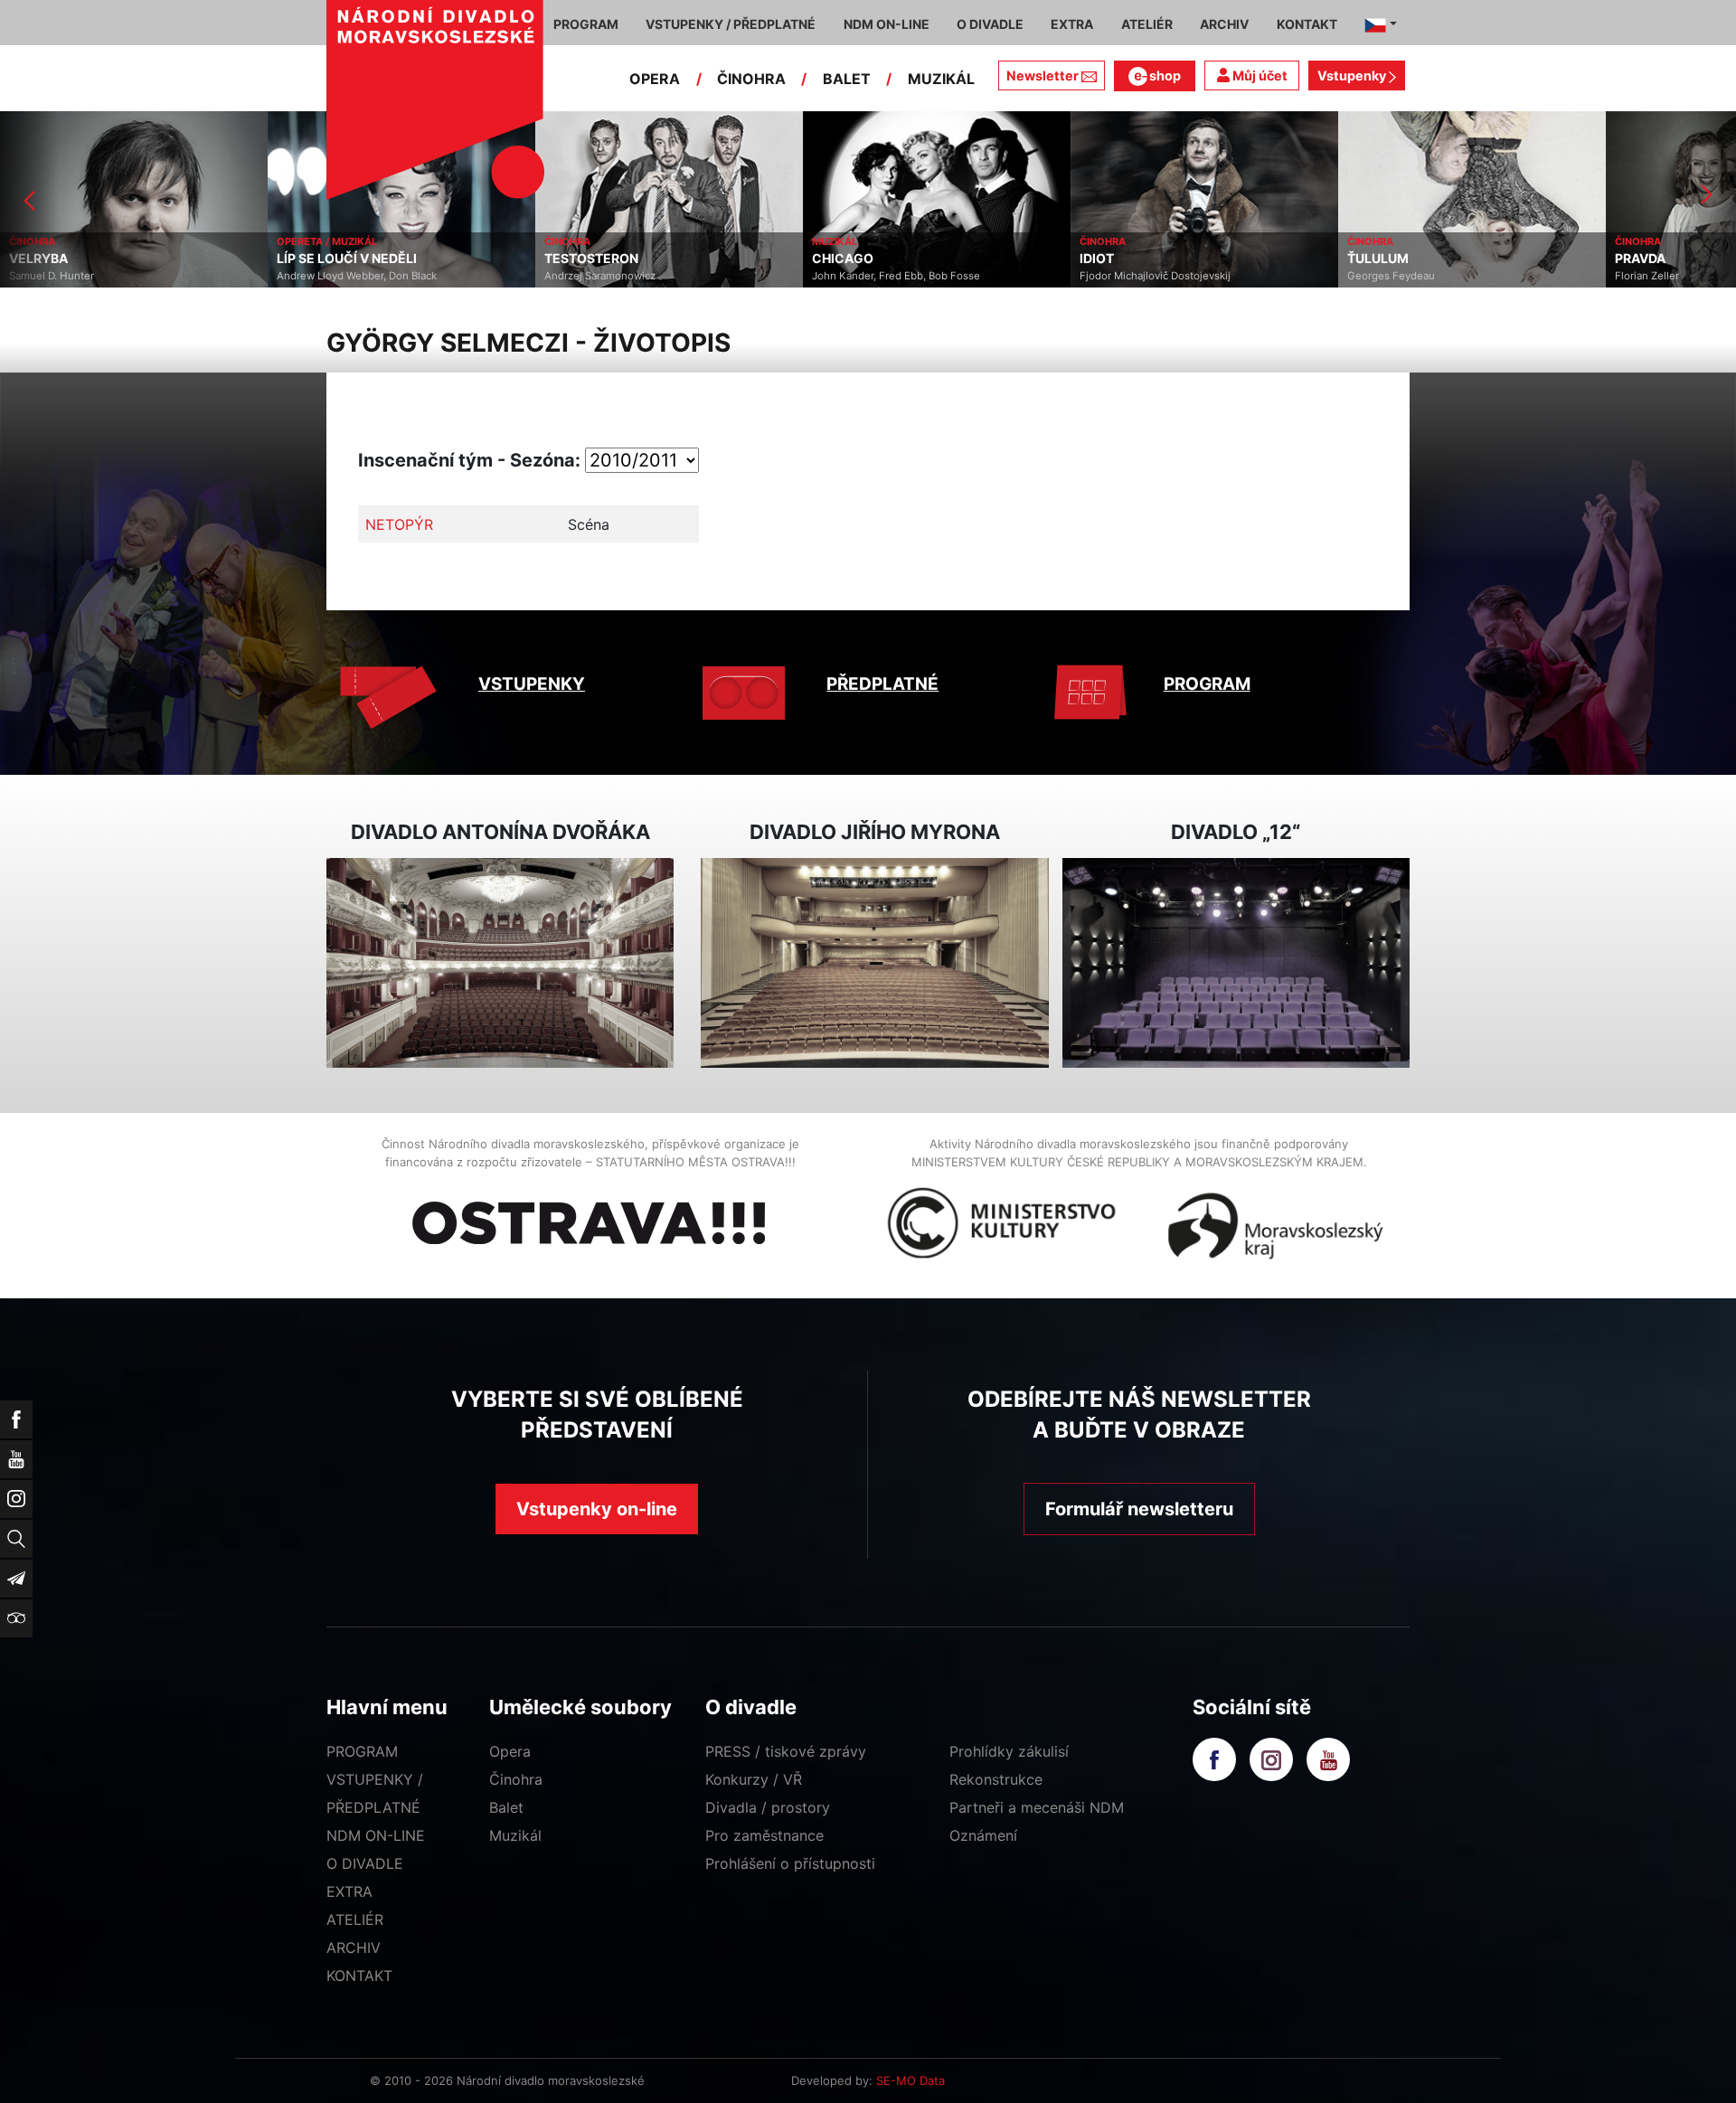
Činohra (516, 1779)
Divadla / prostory (768, 1807)
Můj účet (1259, 75)
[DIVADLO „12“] (1236, 963)
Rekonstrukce (996, 1779)
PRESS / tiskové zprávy (786, 1751)
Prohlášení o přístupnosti (790, 1863)
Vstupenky (1353, 75)
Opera (510, 1751)
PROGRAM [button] (586, 24)
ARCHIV (354, 1947)
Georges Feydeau (1123, 276)
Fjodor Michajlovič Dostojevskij (887, 276)
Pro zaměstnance (764, 1835)
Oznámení (983, 1835)
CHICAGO (575, 259)
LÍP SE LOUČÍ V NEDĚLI (79, 259)
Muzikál (515, 1835)
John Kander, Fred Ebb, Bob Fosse (628, 276)
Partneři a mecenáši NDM (1037, 1807)
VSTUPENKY (532, 684)
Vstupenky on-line (597, 1509)
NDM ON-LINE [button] (887, 24)
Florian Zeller (1379, 276)
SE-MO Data (910, 2080)
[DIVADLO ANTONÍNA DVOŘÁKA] (500, 963)
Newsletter (1043, 75)
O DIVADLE (365, 1863)
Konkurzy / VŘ (754, 1779)
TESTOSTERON (324, 259)
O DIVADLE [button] (990, 24)
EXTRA (349, 1891)
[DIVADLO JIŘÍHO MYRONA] (874, 963)
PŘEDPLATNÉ (882, 684)
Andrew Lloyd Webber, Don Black (89, 276)
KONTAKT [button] (1307, 24)
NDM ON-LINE (376, 1835)
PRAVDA (1373, 259)
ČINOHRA (751, 79)
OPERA (655, 79)
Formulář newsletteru (1139, 1509)
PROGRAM (1207, 684)
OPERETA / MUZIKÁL (59, 241)
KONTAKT (359, 1976)
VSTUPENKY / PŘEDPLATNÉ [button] (731, 24)
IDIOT (829, 259)
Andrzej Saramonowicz (332, 276)
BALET (847, 79)
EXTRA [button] (1072, 24)
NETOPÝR (399, 524)
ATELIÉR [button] (1147, 24)
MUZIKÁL (941, 79)
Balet (506, 1807)
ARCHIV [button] (1224, 24)
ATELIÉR (355, 1919)
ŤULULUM (1110, 259)
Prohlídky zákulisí (1009, 1751)
